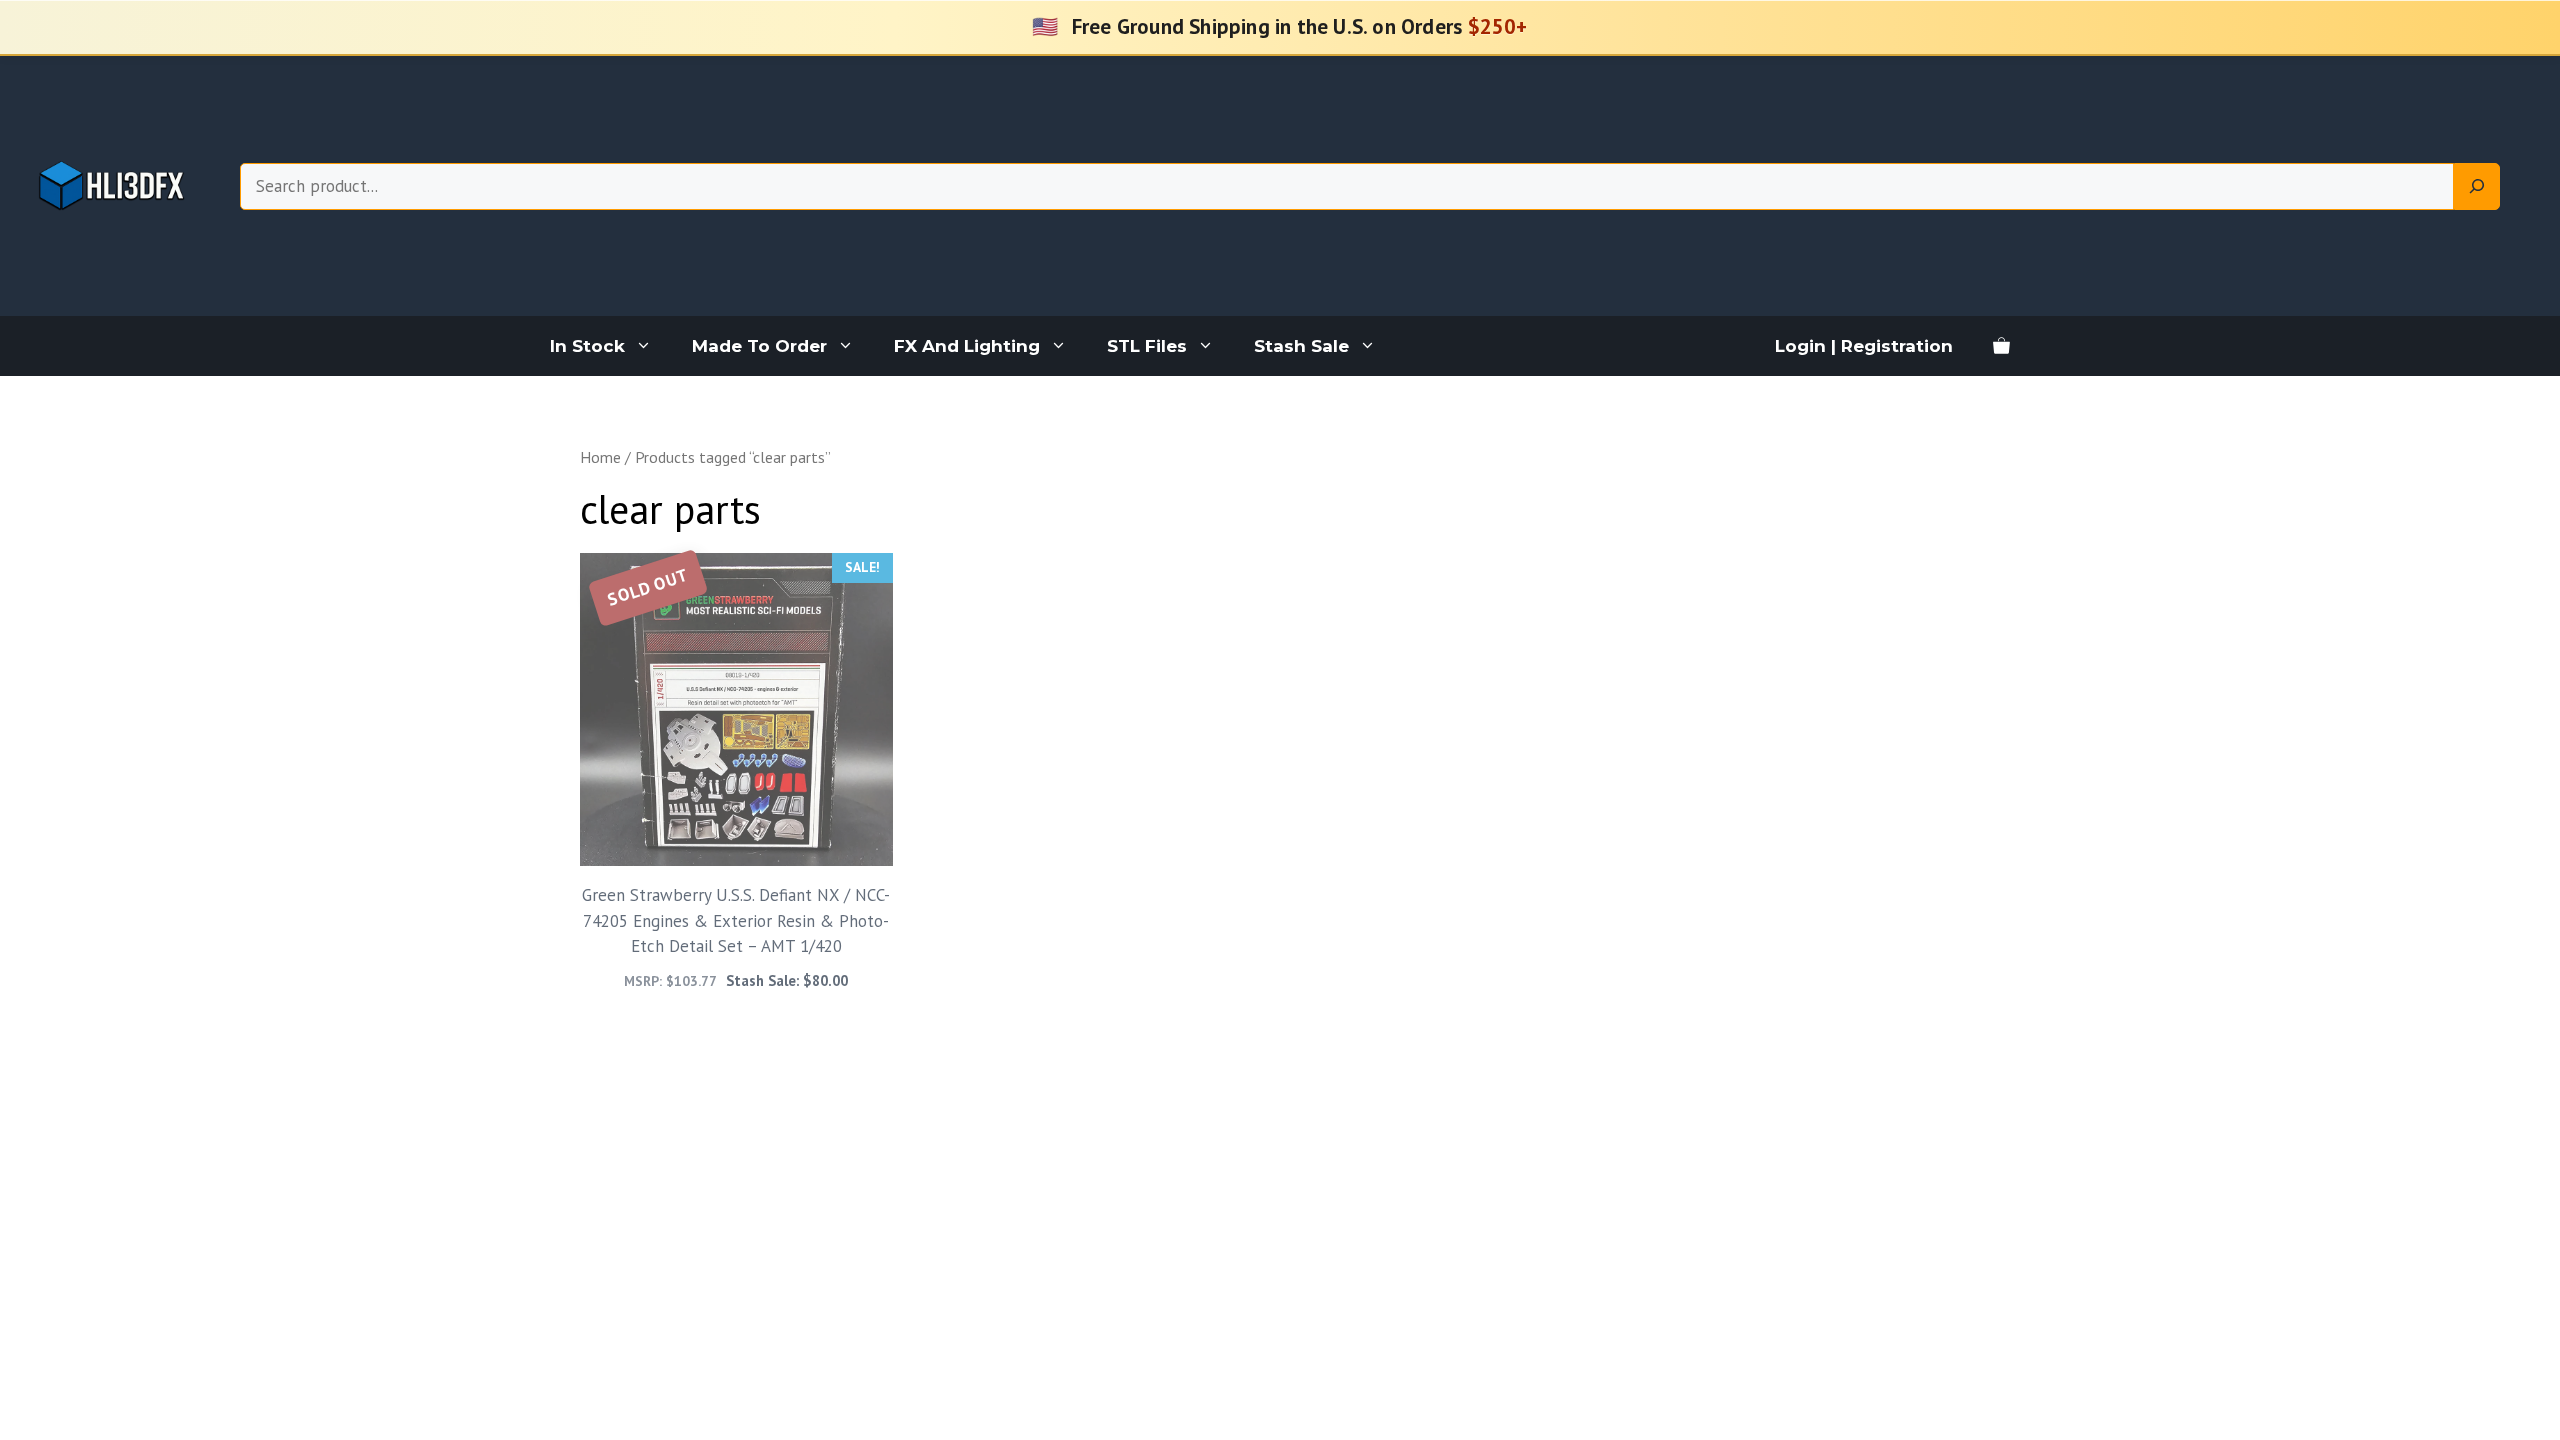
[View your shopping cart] (2001, 346)
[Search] (2477, 187)
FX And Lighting (967, 346)
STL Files (1147, 346)
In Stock (587, 346)
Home (600, 457)
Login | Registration (1864, 346)
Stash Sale (1301, 346)
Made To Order (759, 346)
